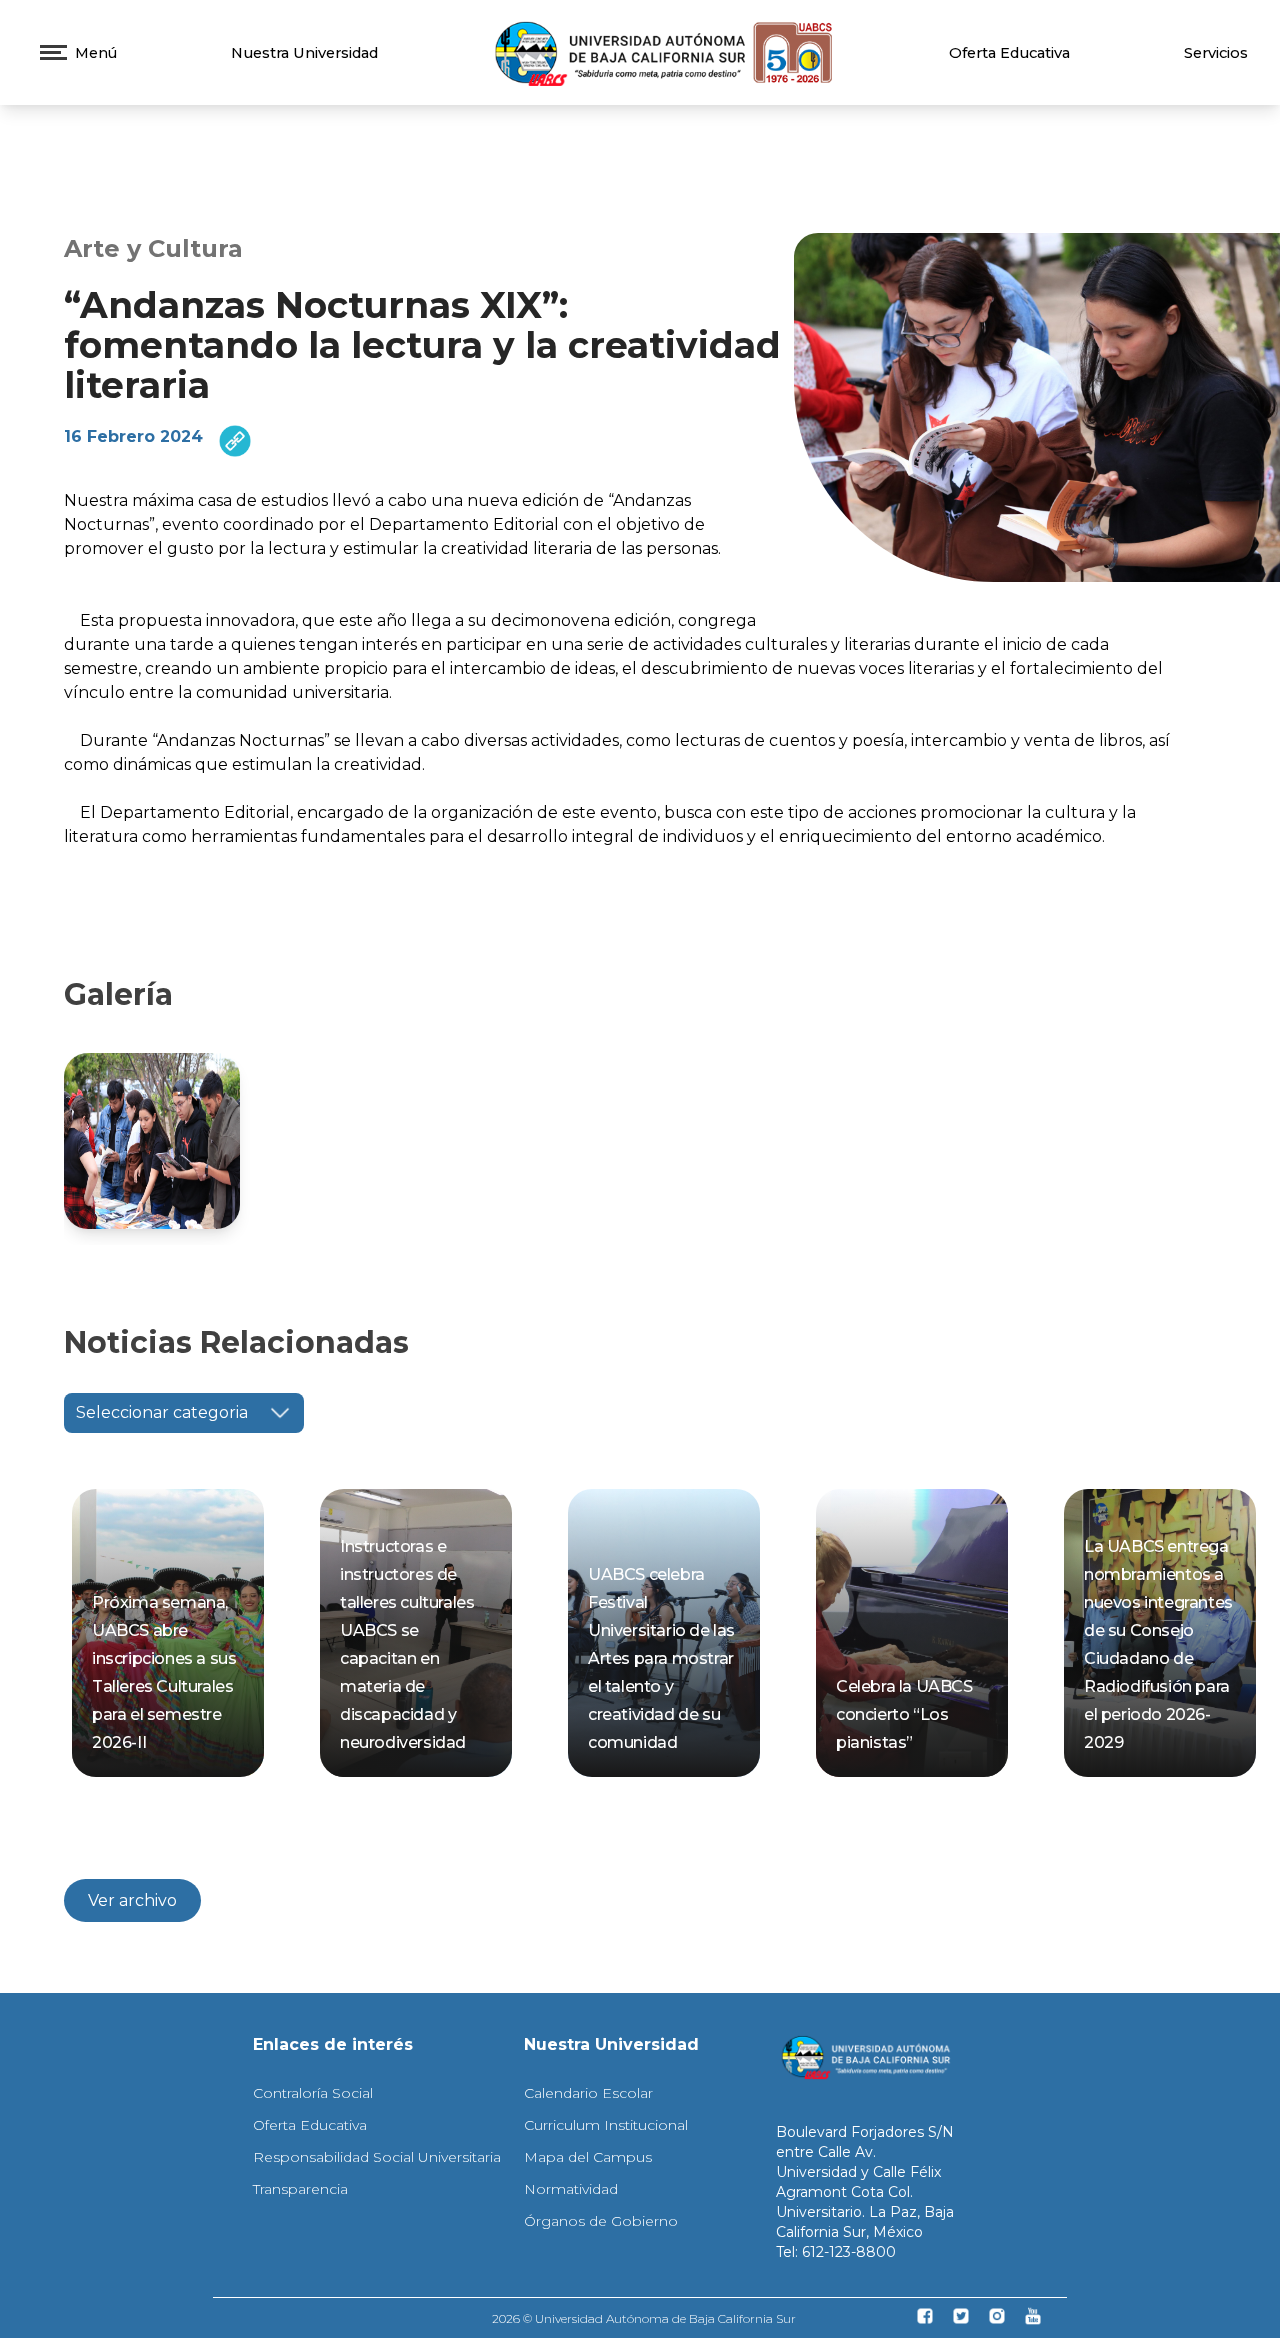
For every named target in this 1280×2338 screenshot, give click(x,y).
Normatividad (571, 2189)
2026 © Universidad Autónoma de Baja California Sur (644, 2318)
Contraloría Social (313, 2093)
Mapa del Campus (588, 2157)
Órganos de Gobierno (601, 2221)
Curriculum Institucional (606, 2125)
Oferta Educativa (1009, 53)
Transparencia (300, 2189)
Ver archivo (132, 1900)
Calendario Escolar (588, 2093)
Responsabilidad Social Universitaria (377, 2157)
